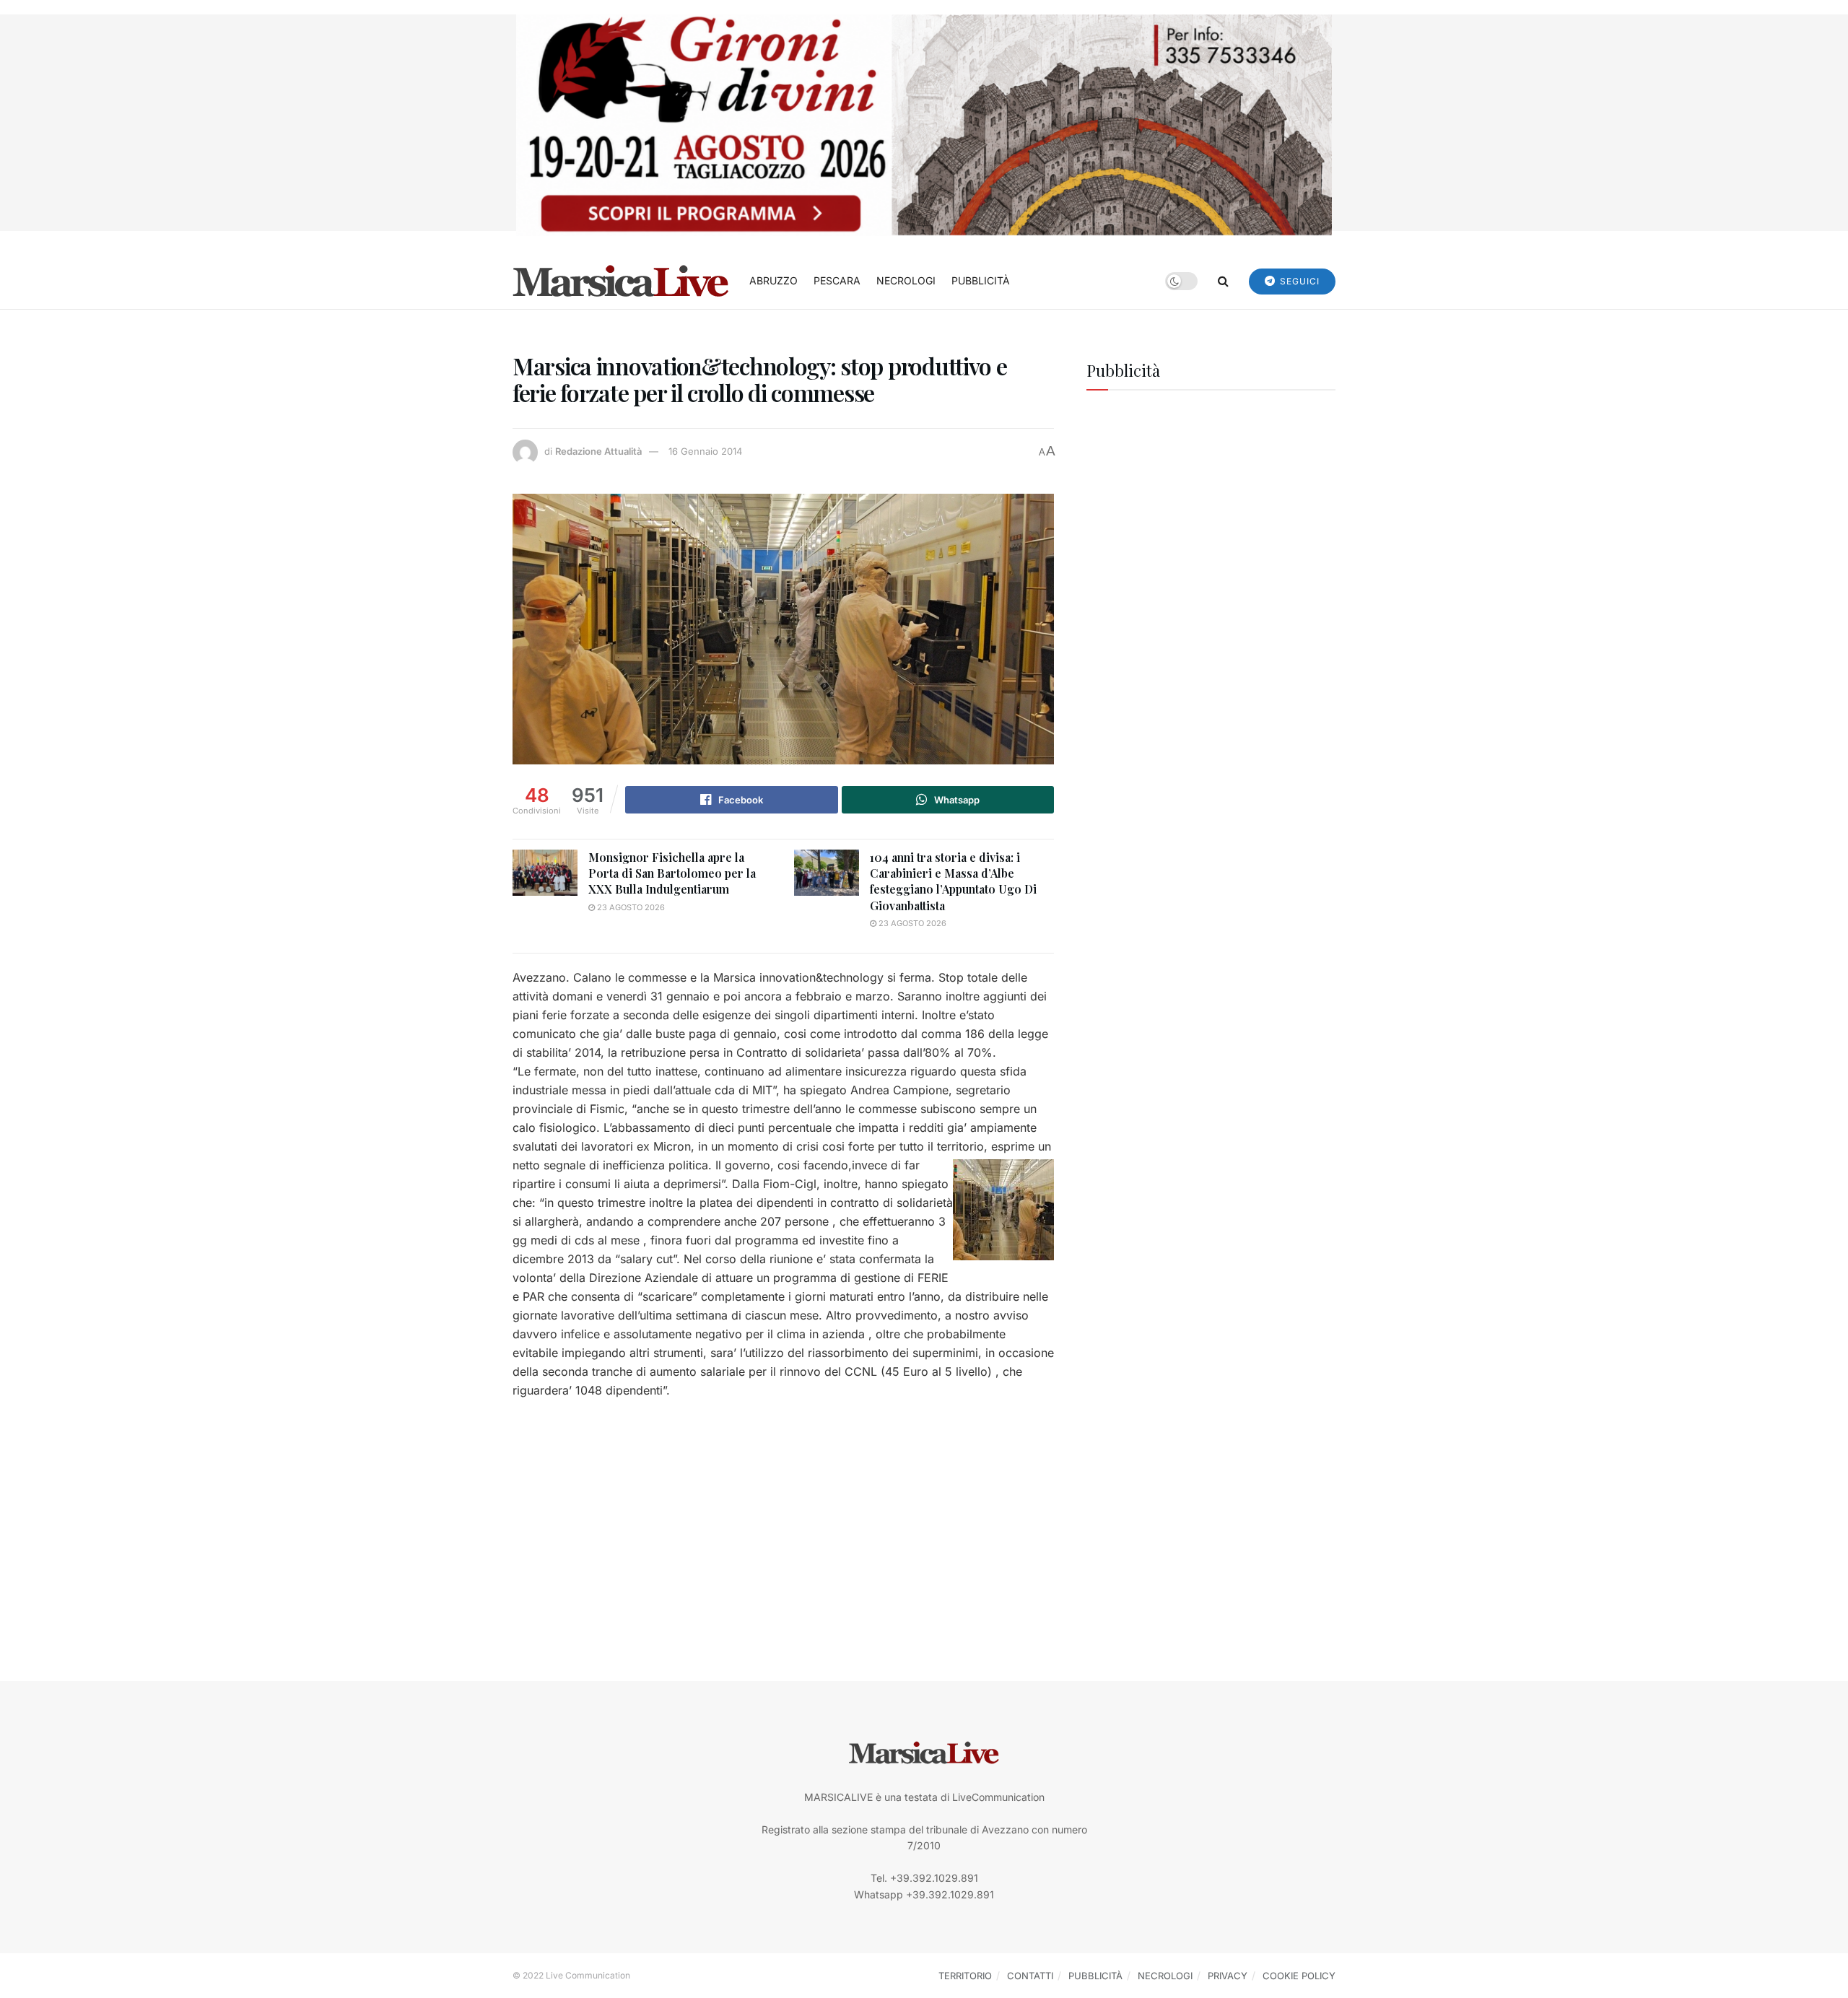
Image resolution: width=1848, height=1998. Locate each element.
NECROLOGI (906, 280)
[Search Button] (1223, 281)
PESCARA (837, 280)
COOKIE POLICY (1299, 1976)
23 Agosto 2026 (630, 907)
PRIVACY (1228, 1976)
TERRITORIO (965, 1976)
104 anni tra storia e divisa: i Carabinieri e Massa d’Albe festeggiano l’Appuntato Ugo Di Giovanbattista (953, 881)
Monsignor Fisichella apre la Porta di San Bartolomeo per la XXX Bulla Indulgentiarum (672, 873)
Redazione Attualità (598, 451)
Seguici (1298, 281)
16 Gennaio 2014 (705, 451)
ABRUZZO (773, 280)
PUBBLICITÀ (981, 280)
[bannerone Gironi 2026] (924, 124)
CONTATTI (1030, 1976)
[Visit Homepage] (621, 281)
